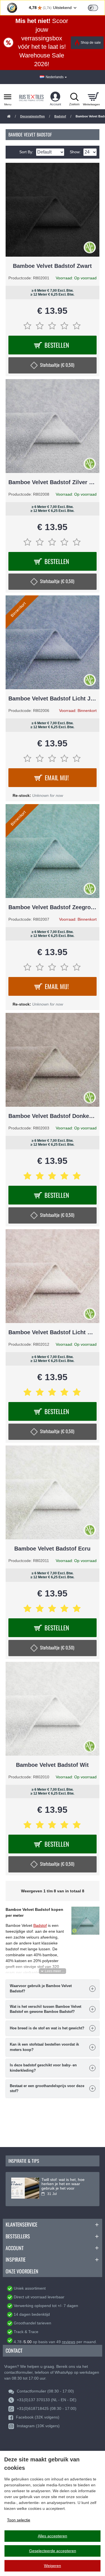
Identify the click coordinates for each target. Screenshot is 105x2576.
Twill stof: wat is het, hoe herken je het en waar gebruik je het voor (63, 2184)
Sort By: (26, 152)
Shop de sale (91, 43)
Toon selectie (19, 2520)
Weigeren (53, 2566)
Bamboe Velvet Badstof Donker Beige (53, 1116)
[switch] (93, 8)
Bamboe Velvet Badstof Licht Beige (53, 1332)
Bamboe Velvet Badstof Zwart (52, 266)
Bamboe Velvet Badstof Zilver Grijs (53, 482)
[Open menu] (8, 97)
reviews (69, 2342)
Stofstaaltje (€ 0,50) (57, 365)
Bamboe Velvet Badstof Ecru (52, 1549)
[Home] (9, 117)
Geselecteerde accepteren (53, 2551)
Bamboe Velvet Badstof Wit (52, 1765)
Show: (75, 152)
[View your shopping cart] (93, 97)
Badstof (60, 116)
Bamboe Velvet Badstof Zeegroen (53, 907)
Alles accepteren (53, 2536)
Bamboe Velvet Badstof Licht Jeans (53, 698)
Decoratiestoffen (32, 116)
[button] (53, 1971)
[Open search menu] (74, 97)
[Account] (55, 97)
